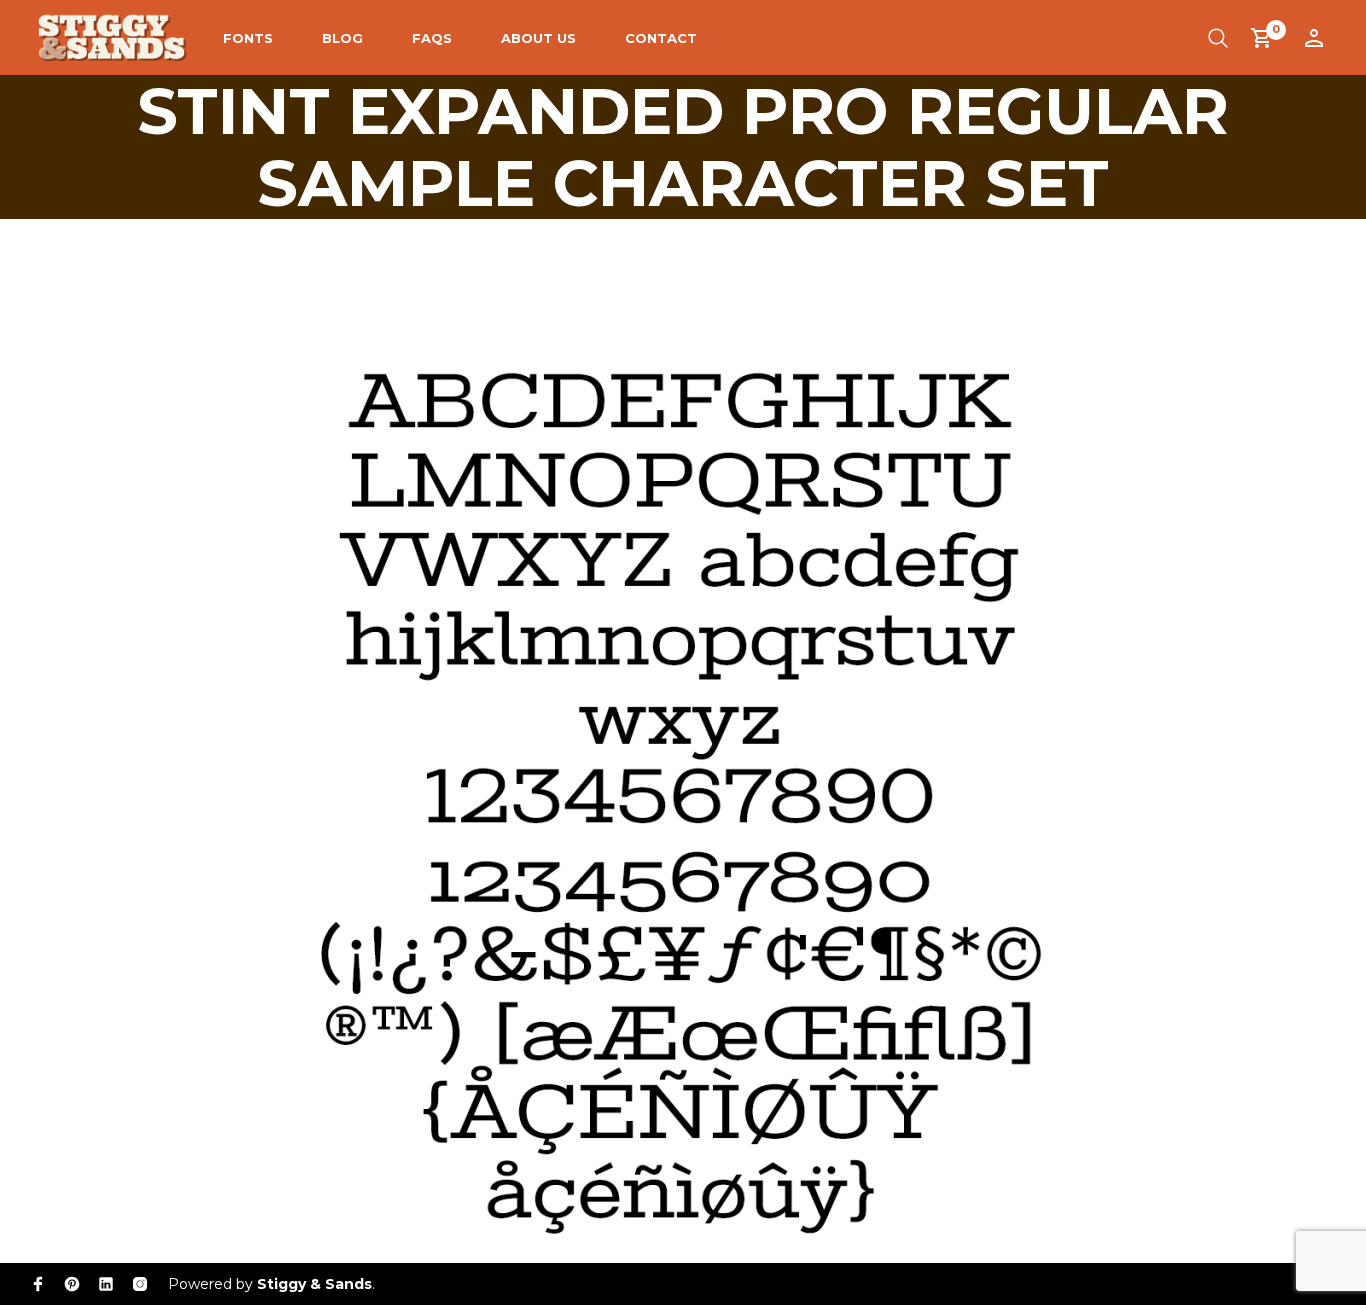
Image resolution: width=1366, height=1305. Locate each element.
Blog (342, 38)
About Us (538, 38)
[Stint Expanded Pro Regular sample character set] (683, 729)
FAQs (432, 38)
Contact (661, 38)
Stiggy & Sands (314, 1284)
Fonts (248, 38)
